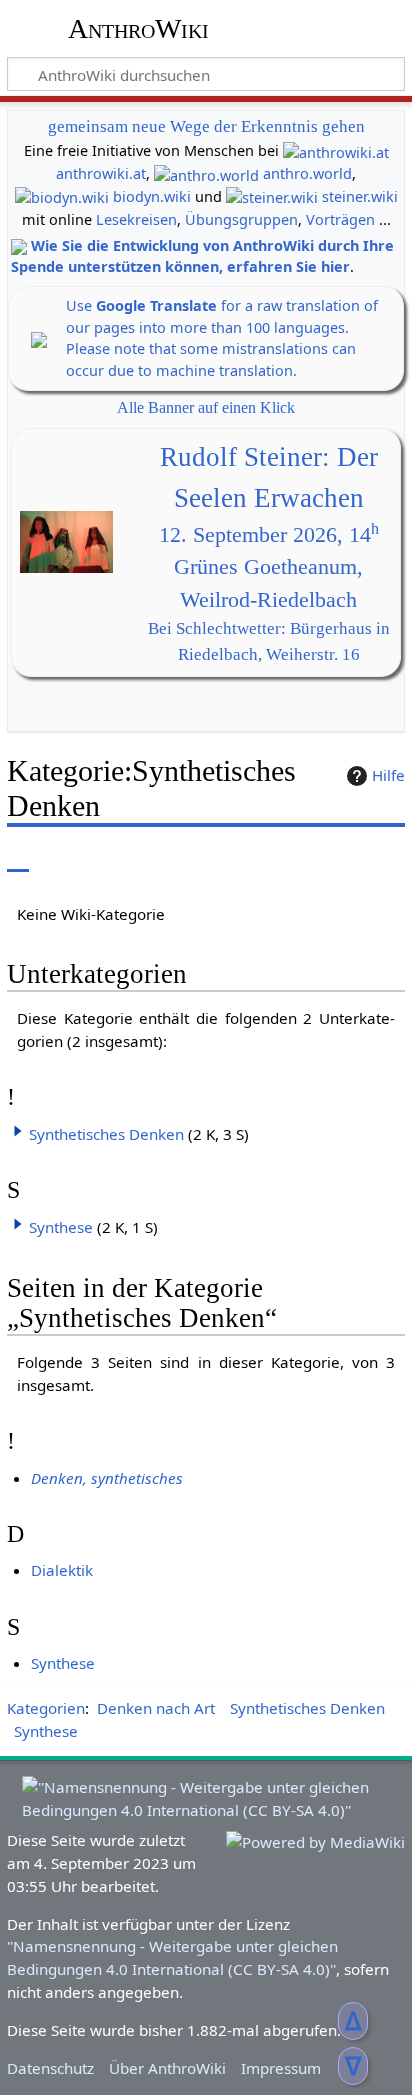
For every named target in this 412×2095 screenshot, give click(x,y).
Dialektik (62, 1570)
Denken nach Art (156, 1708)
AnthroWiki (138, 29)
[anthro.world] (206, 173)
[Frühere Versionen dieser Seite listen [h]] (342, 857)
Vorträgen (340, 219)
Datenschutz (50, 2068)
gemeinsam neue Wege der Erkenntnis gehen (206, 126)
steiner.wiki (360, 196)
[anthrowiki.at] (336, 150)
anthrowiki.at (101, 173)
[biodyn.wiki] (62, 196)
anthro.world (307, 173)
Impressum (281, 2068)
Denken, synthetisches (107, 1478)
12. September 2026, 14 (269, 535)
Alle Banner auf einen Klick (206, 407)
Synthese (61, 1227)
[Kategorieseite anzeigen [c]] (18, 857)
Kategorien (46, 1708)
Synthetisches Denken (106, 1134)
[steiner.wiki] (272, 196)
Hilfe (388, 775)
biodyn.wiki (152, 196)
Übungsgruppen (241, 219)
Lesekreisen (136, 219)
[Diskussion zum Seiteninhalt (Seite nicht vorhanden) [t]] (63, 857)
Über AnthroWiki (167, 2068)
